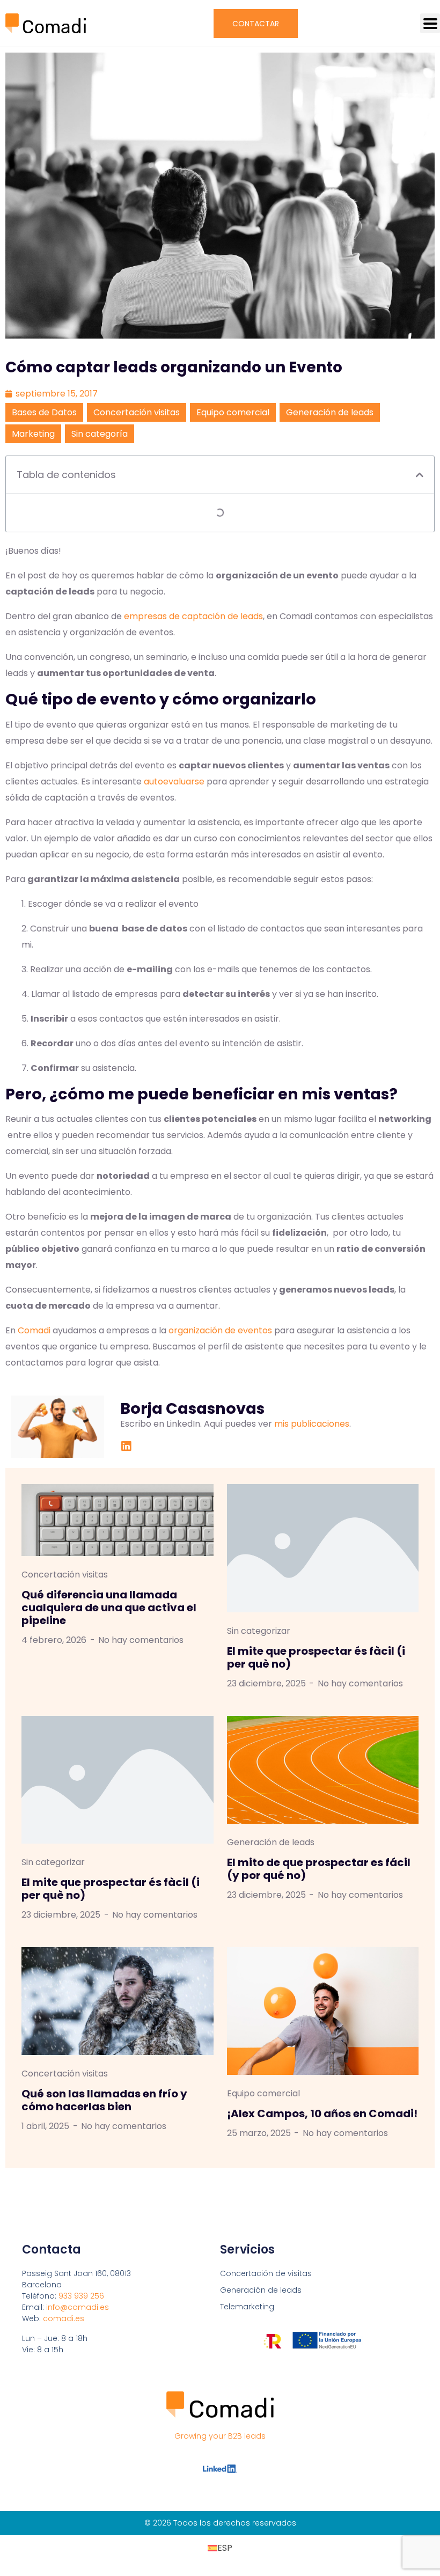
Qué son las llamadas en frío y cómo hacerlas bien (104, 2100)
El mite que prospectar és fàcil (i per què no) (316, 1657)
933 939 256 (81, 2296)
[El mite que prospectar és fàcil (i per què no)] (323, 1548)
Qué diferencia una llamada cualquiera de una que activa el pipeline (109, 1608)
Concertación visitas (137, 412)
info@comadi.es (78, 2307)
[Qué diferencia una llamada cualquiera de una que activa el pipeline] (118, 1520)
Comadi (34, 1330)
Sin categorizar (259, 1631)
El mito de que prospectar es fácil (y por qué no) (319, 1869)
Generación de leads (330, 412)
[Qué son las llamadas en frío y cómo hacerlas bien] (118, 2001)
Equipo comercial (233, 412)
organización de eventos (220, 1330)
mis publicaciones (312, 1424)
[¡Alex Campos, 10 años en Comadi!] (323, 2011)
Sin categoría (100, 434)
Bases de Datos (44, 412)
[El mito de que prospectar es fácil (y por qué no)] (323, 1769)
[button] (430, 23)
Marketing (33, 434)
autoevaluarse (174, 781)
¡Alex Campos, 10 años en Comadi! (322, 2113)
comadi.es (64, 2318)
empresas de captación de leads (193, 616)
